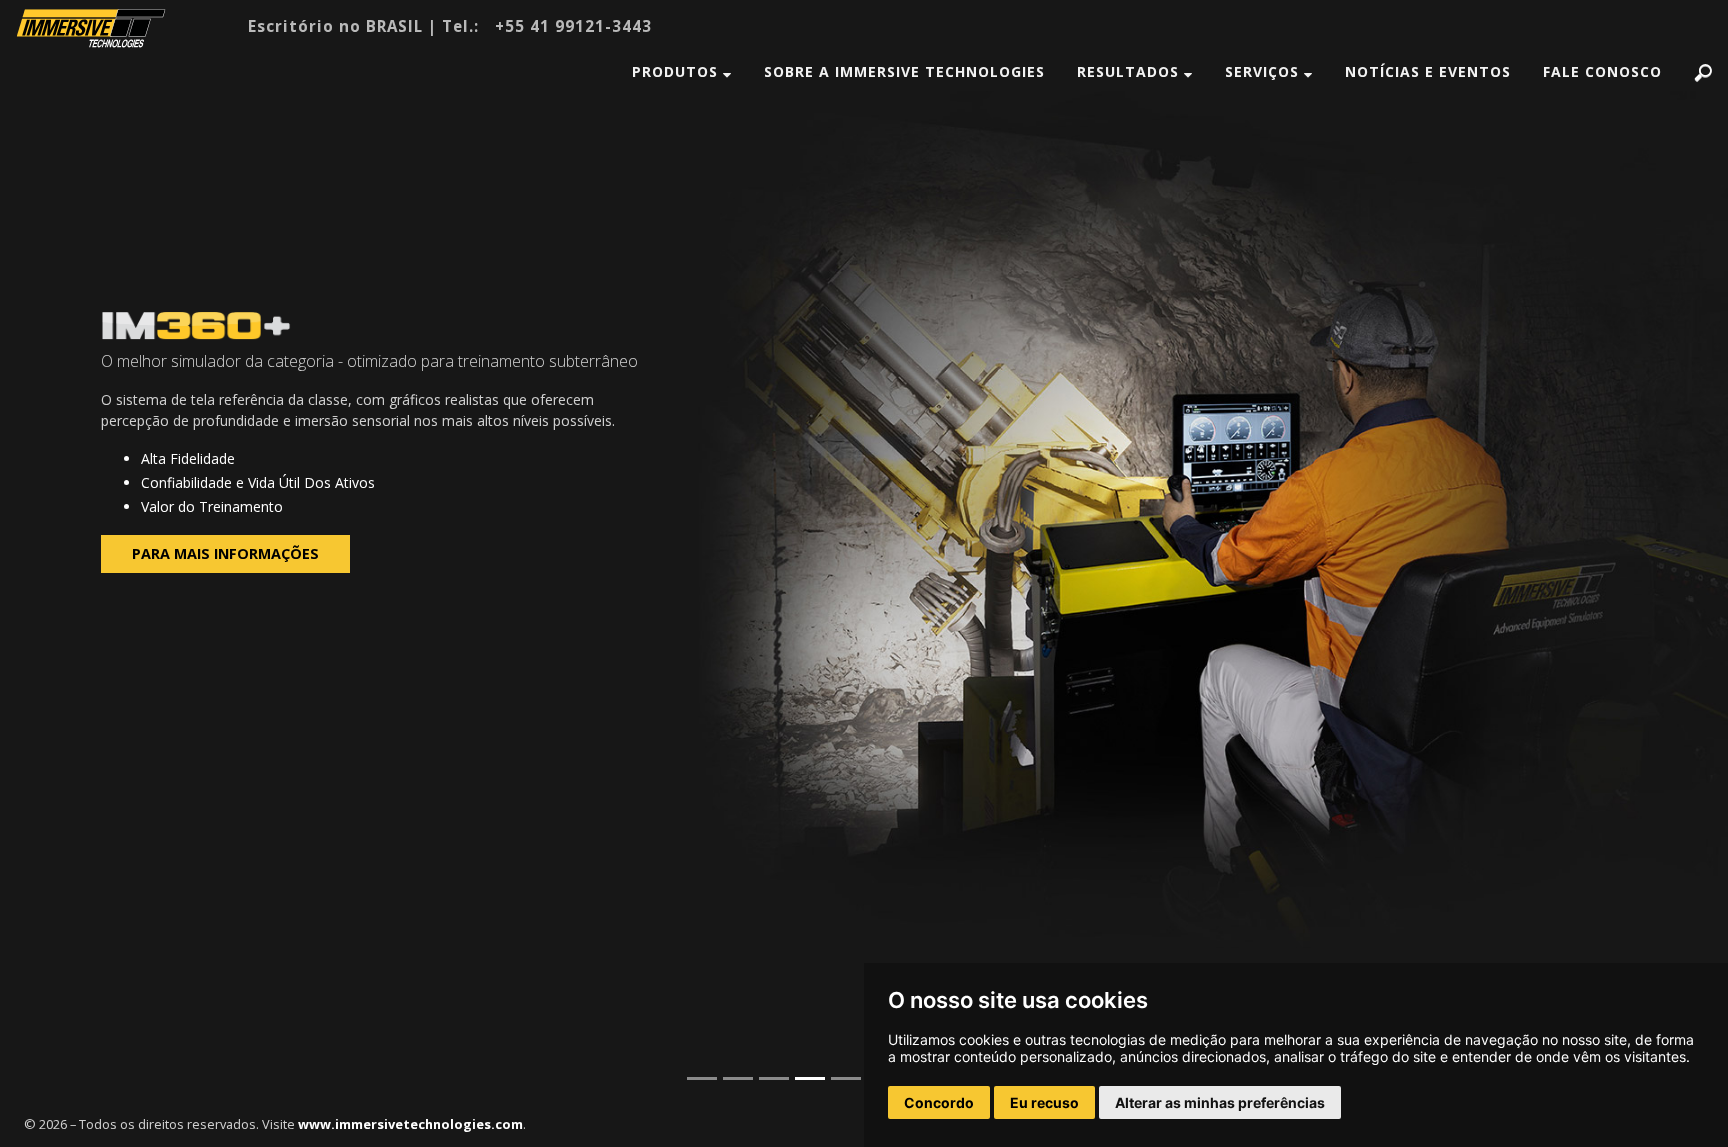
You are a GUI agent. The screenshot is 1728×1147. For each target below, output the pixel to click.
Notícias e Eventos (1428, 71)
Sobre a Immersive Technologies (904, 71)
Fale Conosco (1602, 71)
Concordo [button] (939, 1102)
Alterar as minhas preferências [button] (1220, 1102)
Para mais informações (225, 553)
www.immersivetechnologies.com (410, 1124)
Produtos (677, 71)
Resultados (1130, 71)
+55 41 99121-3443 (573, 26)
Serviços (1264, 71)
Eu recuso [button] (1044, 1102)
